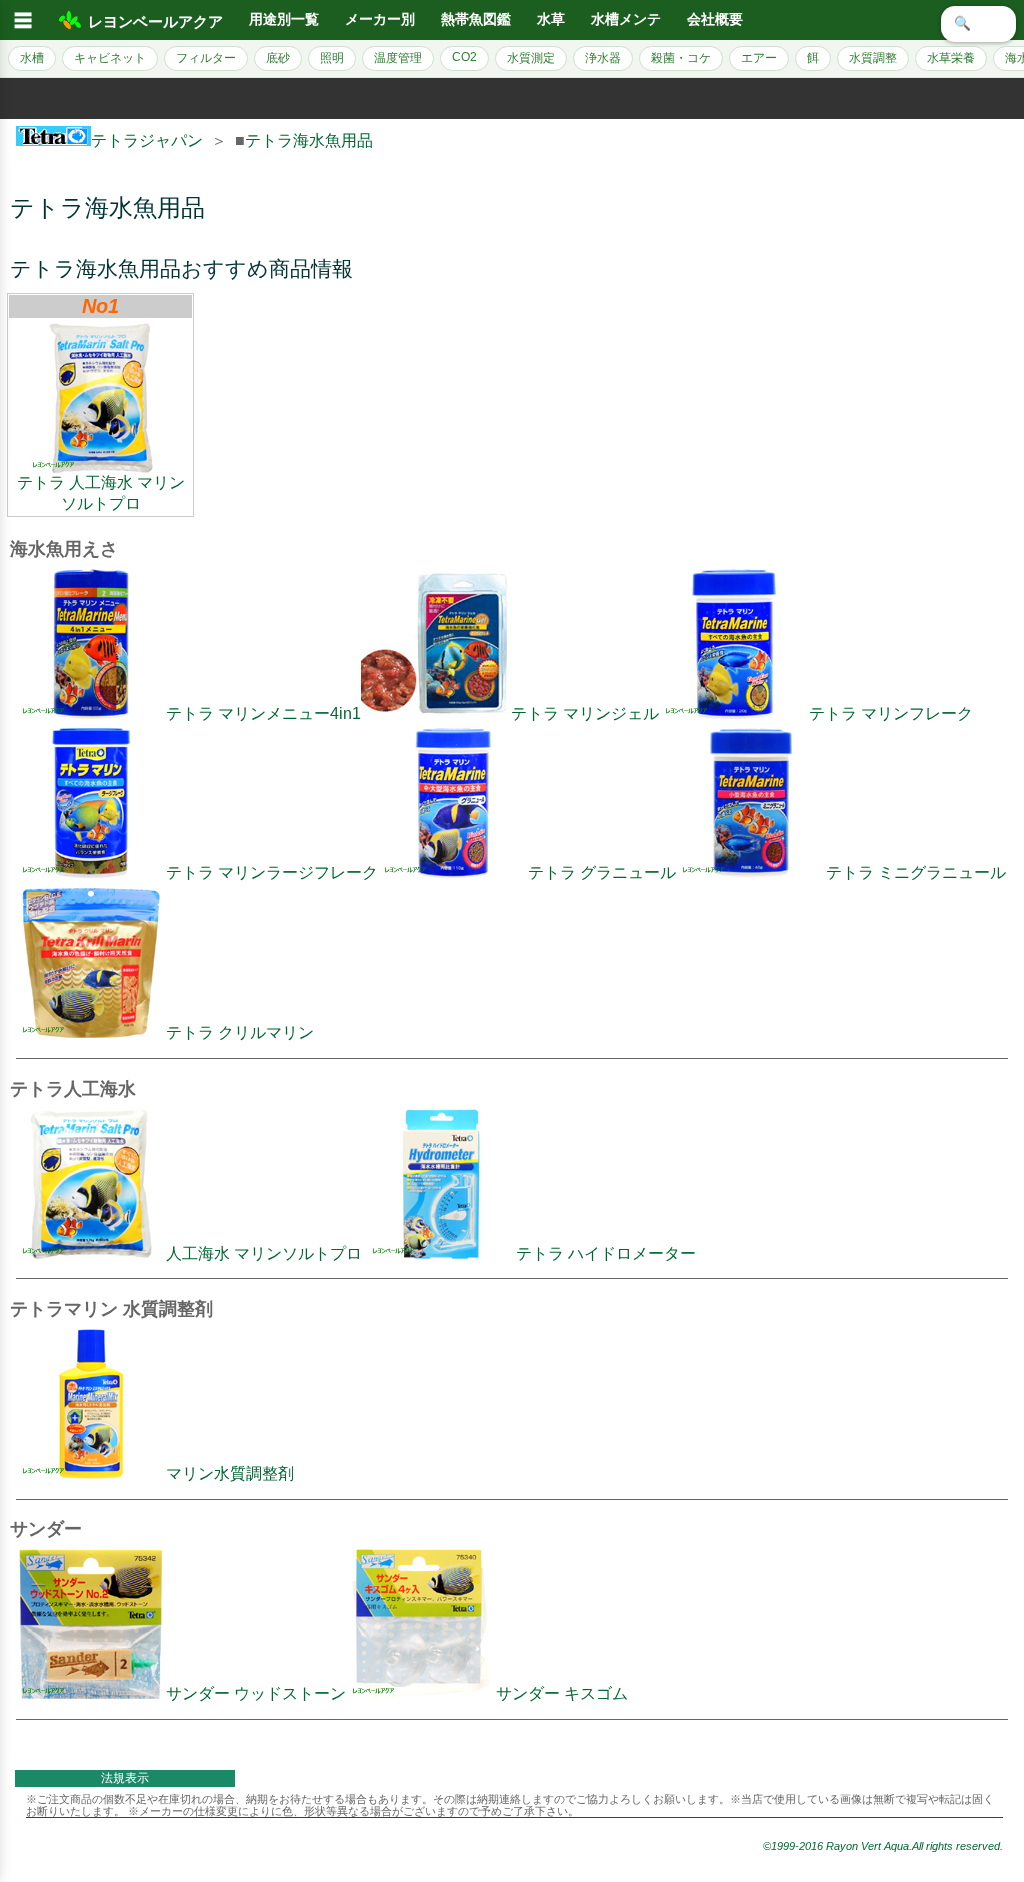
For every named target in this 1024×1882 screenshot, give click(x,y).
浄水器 (603, 58)
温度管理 (398, 58)
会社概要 (715, 19)
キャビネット (110, 58)
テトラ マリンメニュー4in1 (263, 713)
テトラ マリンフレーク (891, 713)
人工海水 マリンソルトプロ (264, 1253)
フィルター (206, 58)
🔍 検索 (978, 23)
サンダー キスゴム (562, 1693)
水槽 (32, 58)
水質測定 (531, 58)
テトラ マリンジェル (585, 713)
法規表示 (125, 1778)
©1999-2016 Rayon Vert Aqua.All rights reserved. (883, 1846)
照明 (332, 58)
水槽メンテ (626, 19)
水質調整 (873, 58)
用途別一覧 (284, 19)
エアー (759, 58)
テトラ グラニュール (602, 872)
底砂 (278, 58)
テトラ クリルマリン (240, 1032)
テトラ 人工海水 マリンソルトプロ (101, 493)
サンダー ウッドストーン (256, 1693)
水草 (551, 19)
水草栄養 (951, 58)
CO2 (464, 57)
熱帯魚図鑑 (476, 19)
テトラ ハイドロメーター (606, 1253)
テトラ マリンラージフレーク (272, 872)
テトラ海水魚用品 (309, 140)
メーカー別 (380, 19)
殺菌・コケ (681, 58)
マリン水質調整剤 (230, 1473)
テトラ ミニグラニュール (916, 872)
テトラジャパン (147, 140)
